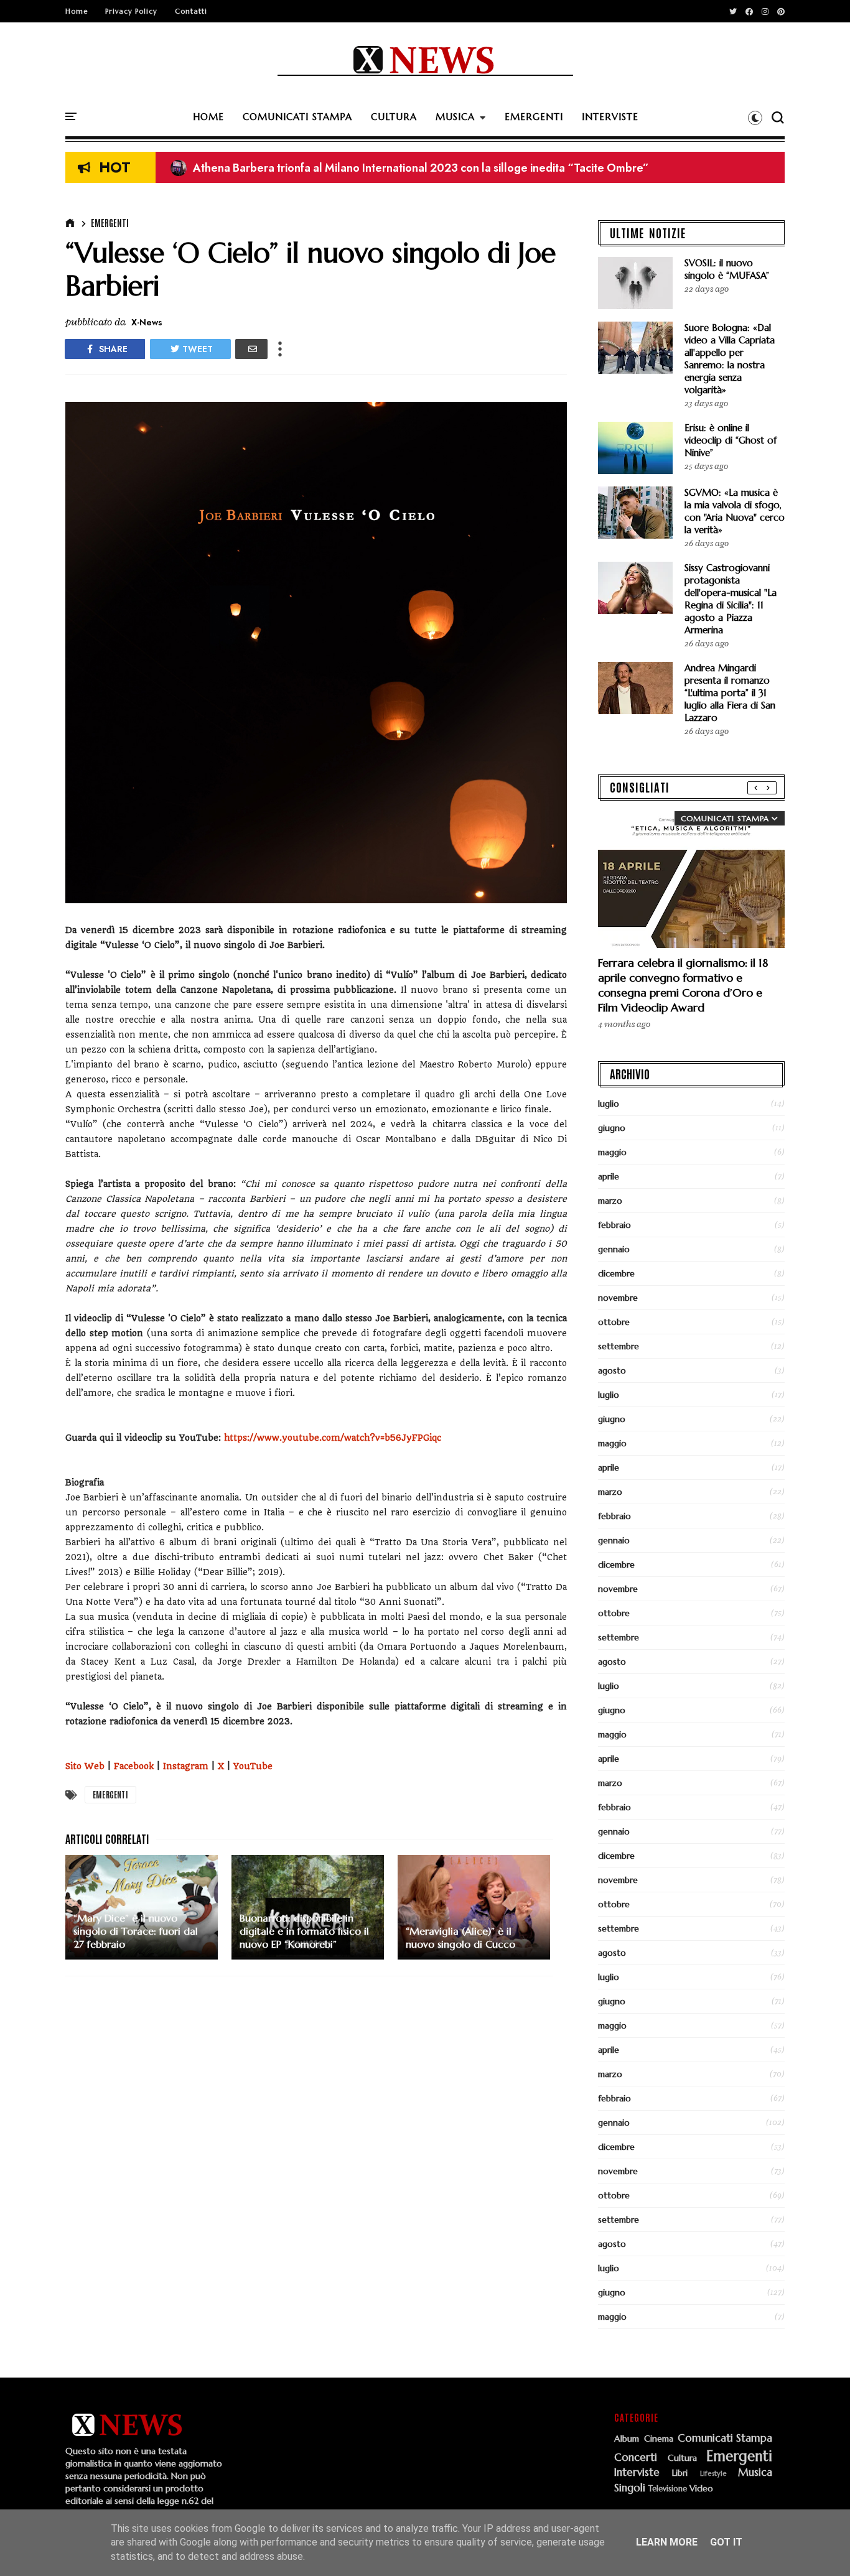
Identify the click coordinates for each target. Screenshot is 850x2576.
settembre (619, 1346)
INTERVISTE (610, 117)
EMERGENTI (534, 117)
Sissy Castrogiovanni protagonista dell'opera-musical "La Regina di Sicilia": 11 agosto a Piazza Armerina (731, 599)
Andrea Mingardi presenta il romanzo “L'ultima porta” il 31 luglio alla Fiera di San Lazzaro (730, 693)
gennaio (614, 1249)
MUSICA (455, 117)
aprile (609, 1176)
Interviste (637, 2473)
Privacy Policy (131, 11)
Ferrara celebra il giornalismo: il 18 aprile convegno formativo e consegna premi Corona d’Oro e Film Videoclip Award (683, 985)
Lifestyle (713, 2474)
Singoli (630, 2488)
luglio (609, 1104)
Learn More (667, 2542)
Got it (726, 2542)
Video (701, 2489)
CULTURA (394, 117)
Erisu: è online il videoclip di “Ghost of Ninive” (731, 440)
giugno (612, 1128)
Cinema (659, 2439)
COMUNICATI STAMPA (297, 117)
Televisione (668, 2489)
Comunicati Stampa (725, 2439)
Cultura (682, 2458)
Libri (680, 2473)
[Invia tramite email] (251, 349)
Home (77, 11)
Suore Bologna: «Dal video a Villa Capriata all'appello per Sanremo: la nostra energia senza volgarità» (730, 359)
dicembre (616, 1273)
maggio (612, 1152)
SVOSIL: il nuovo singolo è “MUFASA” (278, 168)
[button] (755, 118)
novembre (618, 1298)
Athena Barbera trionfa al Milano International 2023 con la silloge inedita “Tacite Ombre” (410, 168)
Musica (755, 2473)
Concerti (636, 2458)
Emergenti (110, 223)
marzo (610, 1201)
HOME (208, 117)
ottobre (614, 1322)
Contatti (191, 11)
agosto (612, 1370)
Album (627, 2439)
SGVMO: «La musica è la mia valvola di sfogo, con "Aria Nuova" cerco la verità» (735, 511)
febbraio (614, 1225)
